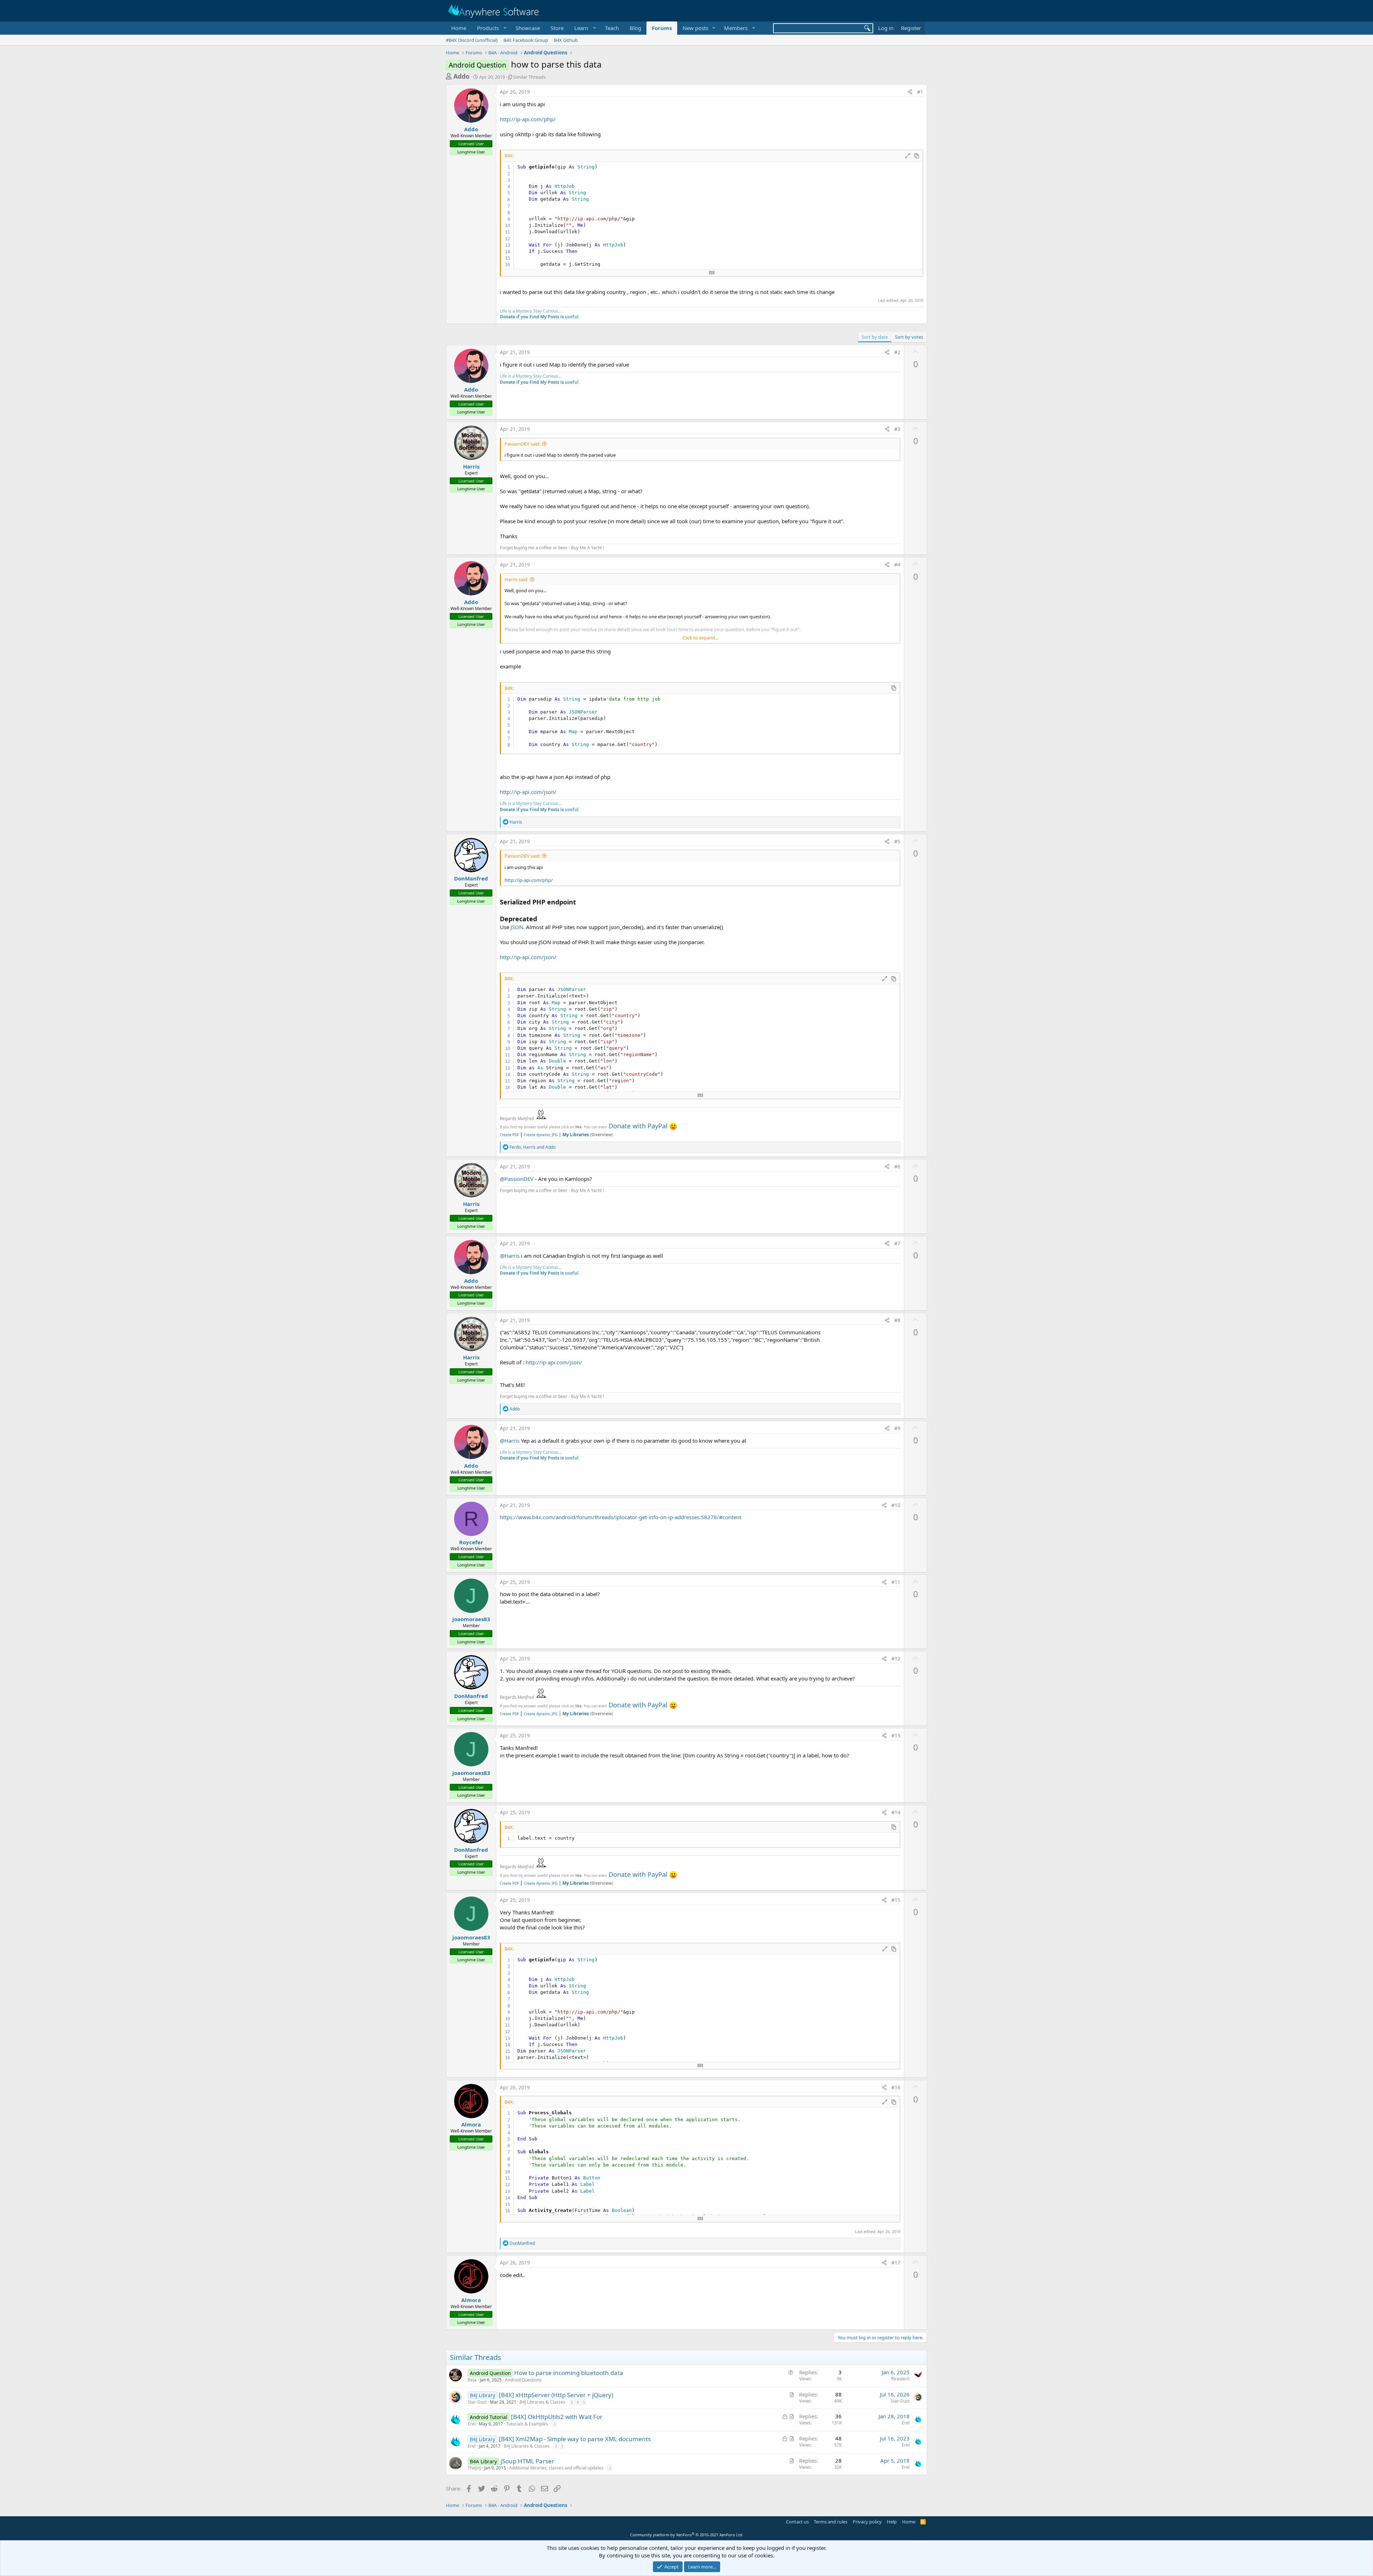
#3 (897, 429)
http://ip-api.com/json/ (528, 792)
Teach (612, 28)
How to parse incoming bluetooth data (569, 2373)
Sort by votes (909, 337)
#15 (896, 1900)
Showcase (528, 28)
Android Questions (523, 2380)
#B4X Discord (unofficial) (472, 40)
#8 (897, 1320)
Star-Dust (477, 2402)
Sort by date (875, 337)
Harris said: (516, 579)
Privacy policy (867, 2522)
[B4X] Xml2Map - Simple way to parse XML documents (575, 2439)
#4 (897, 565)
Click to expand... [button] (700, 638)
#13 (896, 1735)
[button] (491, 28)
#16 (896, 2087)
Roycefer (471, 1542)
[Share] (910, 92)
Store (557, 28)
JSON (517, 927)
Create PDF (509, 1135)
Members (736, 28)
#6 (897, 1166)
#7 (897, 1243)
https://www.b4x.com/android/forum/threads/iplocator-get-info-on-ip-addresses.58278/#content (621, 1517)
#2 (897, 352)
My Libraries (576, 1135)
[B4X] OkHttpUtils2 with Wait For (557, 2417)
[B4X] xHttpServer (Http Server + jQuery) (556, 2395)
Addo (461, 76)
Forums (662, 28)
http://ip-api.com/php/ (528, 119)
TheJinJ (474, 2468)
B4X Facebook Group (526, 40)
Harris (471, 466)
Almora (471, 2124)
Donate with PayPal (638, 1126)
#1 (920, 92)
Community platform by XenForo (687, 2535)
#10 (896, 1505)
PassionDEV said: (522, 444)
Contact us (797, 2522)
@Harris (510, 1256)
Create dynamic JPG (539, 1135)
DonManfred (471, 878)
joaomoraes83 (471, 1619)
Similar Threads (529, 77)
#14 (896, 1812)
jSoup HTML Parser (527, 2461)
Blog (635, 28)
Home (459, 28)
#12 (896, 1659)
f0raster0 (900, 2379)
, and (533, 1147)
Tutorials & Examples (527, 2424)
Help (892, 2522)
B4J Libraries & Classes (542, 2402)
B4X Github (566, 40)
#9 (897, 1428)
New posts (695, 28)
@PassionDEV (517, 1179)
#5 (897, 841)
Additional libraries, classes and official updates (556, 2468)
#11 (896, 1582)
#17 (896, 2263)
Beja (472, 2380)
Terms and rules (831, 2522)
